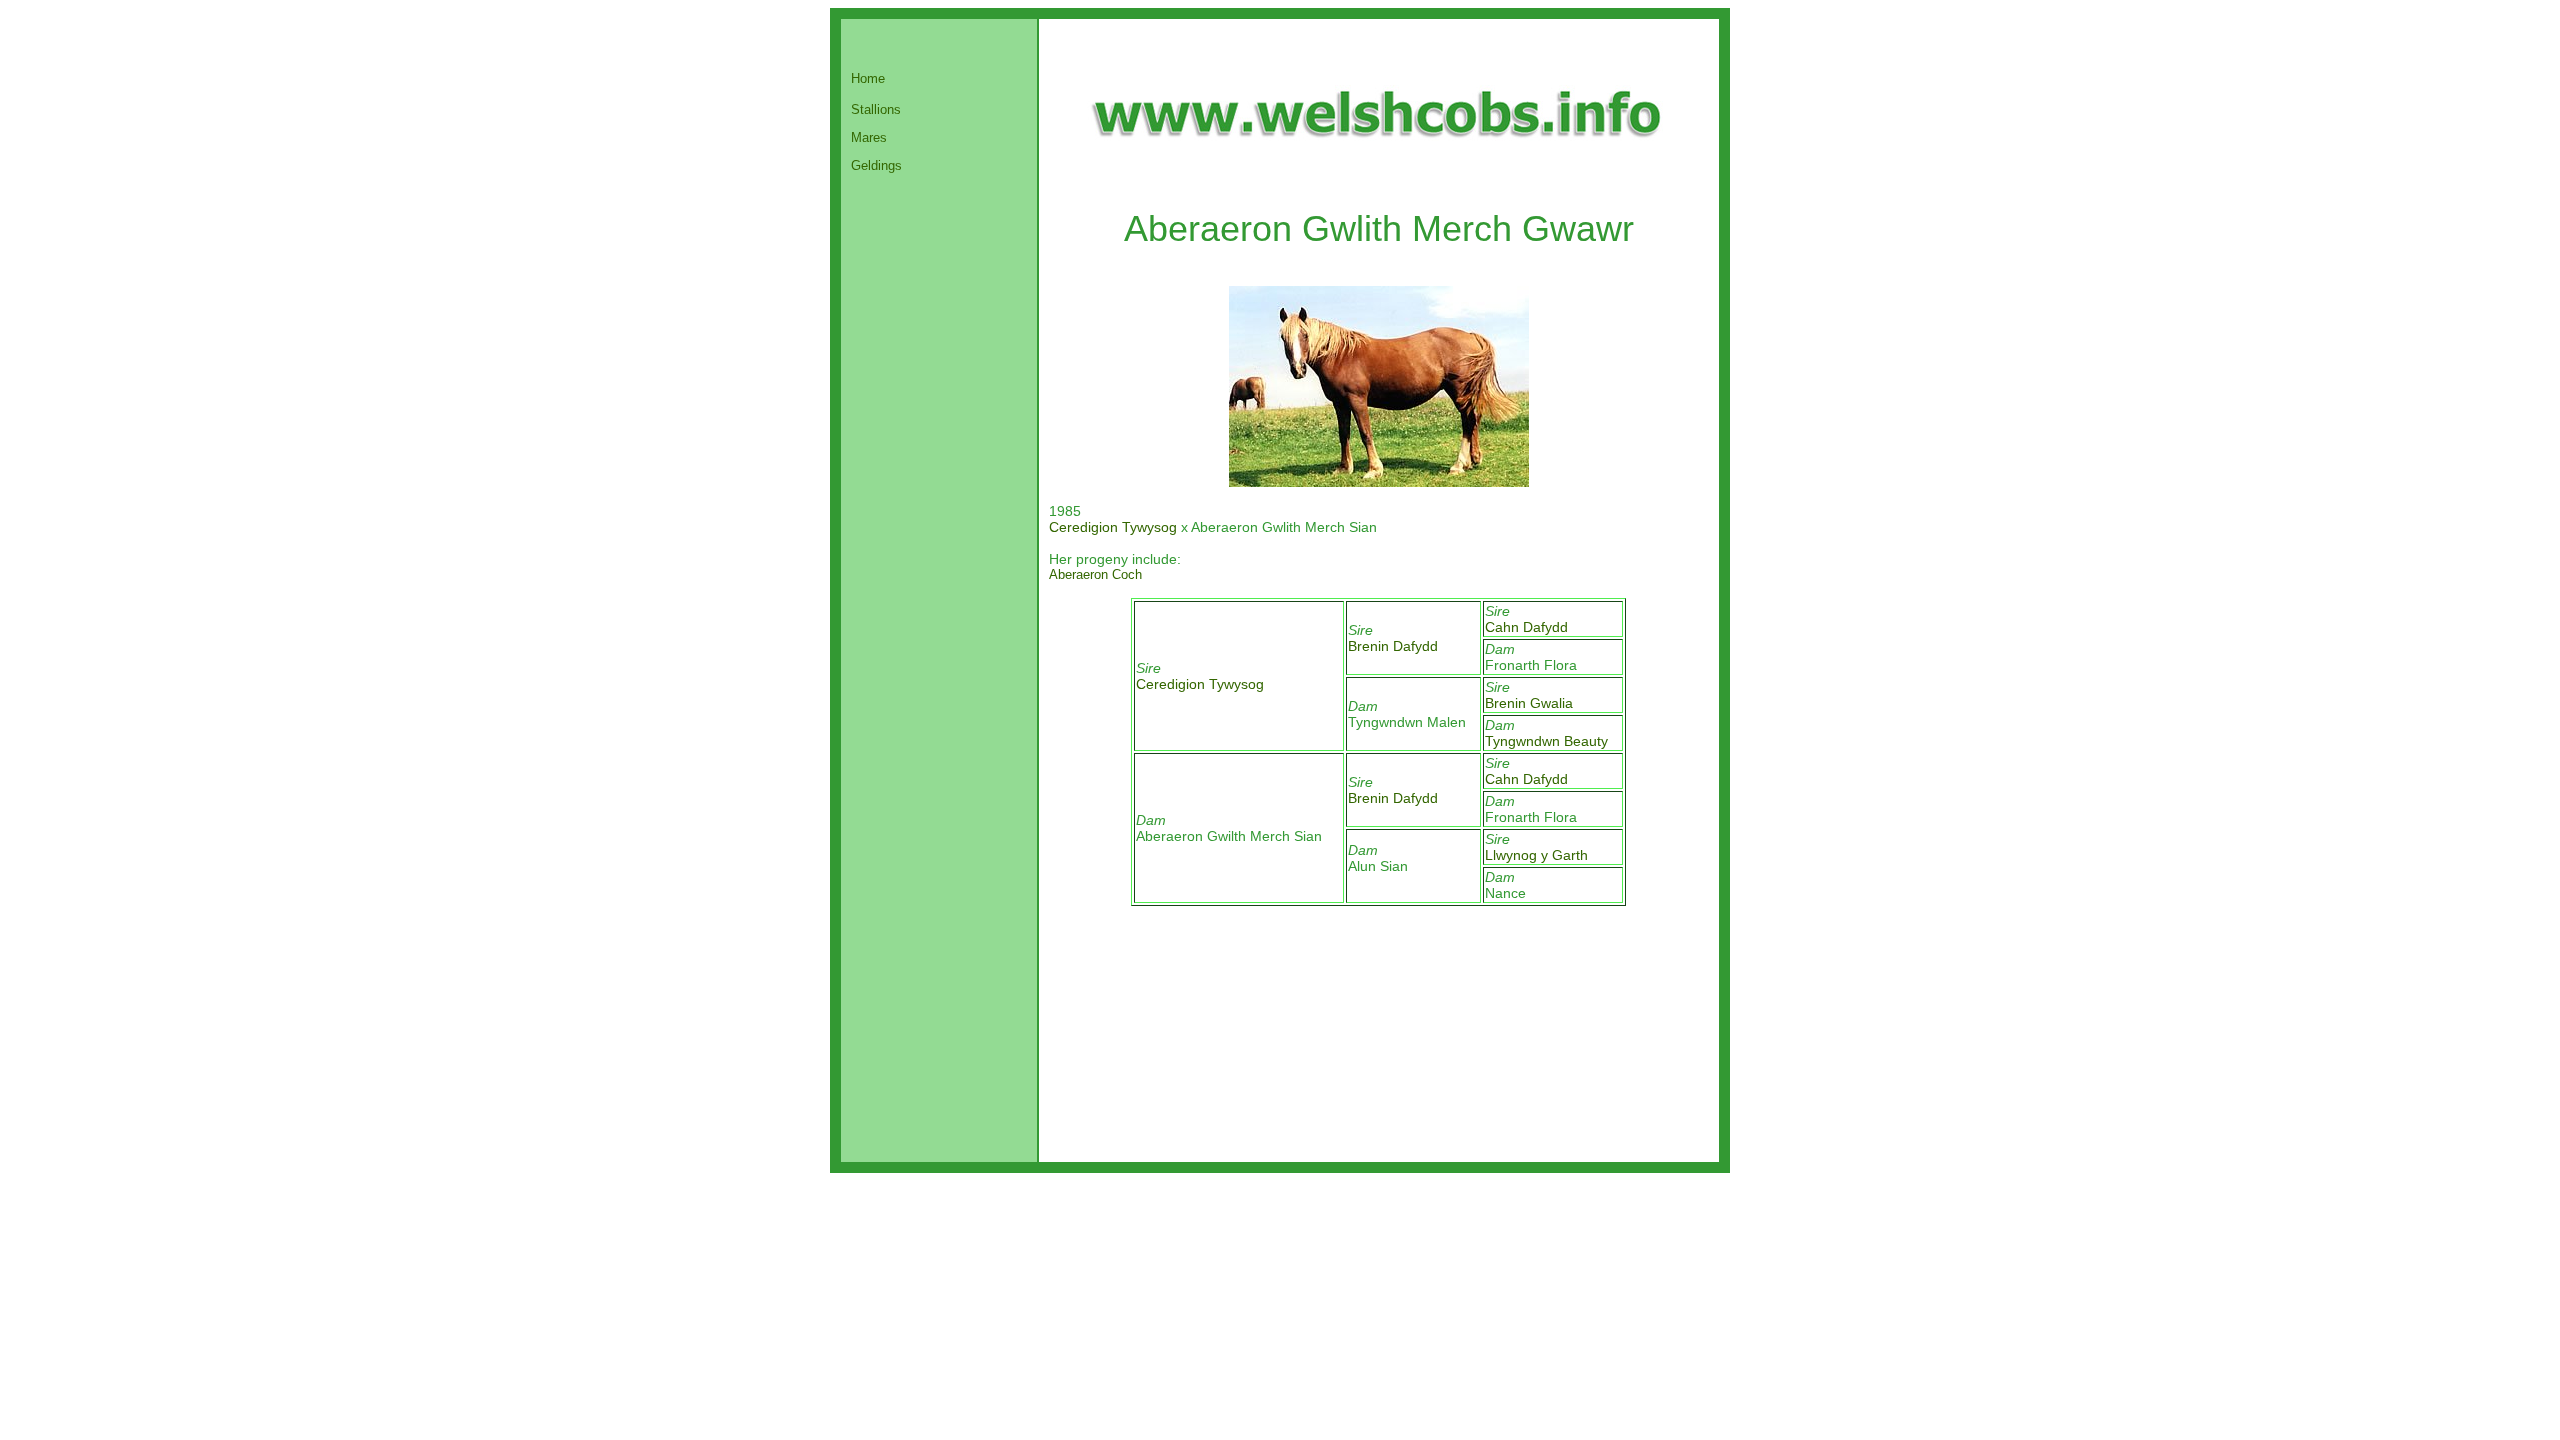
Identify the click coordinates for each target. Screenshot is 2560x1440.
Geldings (876, 165)
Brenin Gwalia (1529, 703)
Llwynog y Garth (1536, 855)
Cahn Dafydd (1526, 627)
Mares (869, 137)
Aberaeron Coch (1095, 574)
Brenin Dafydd (1393, 646)
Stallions (876, 109)
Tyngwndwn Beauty (1546, 741)
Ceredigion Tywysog (1113, 527)
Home (868, 78)
